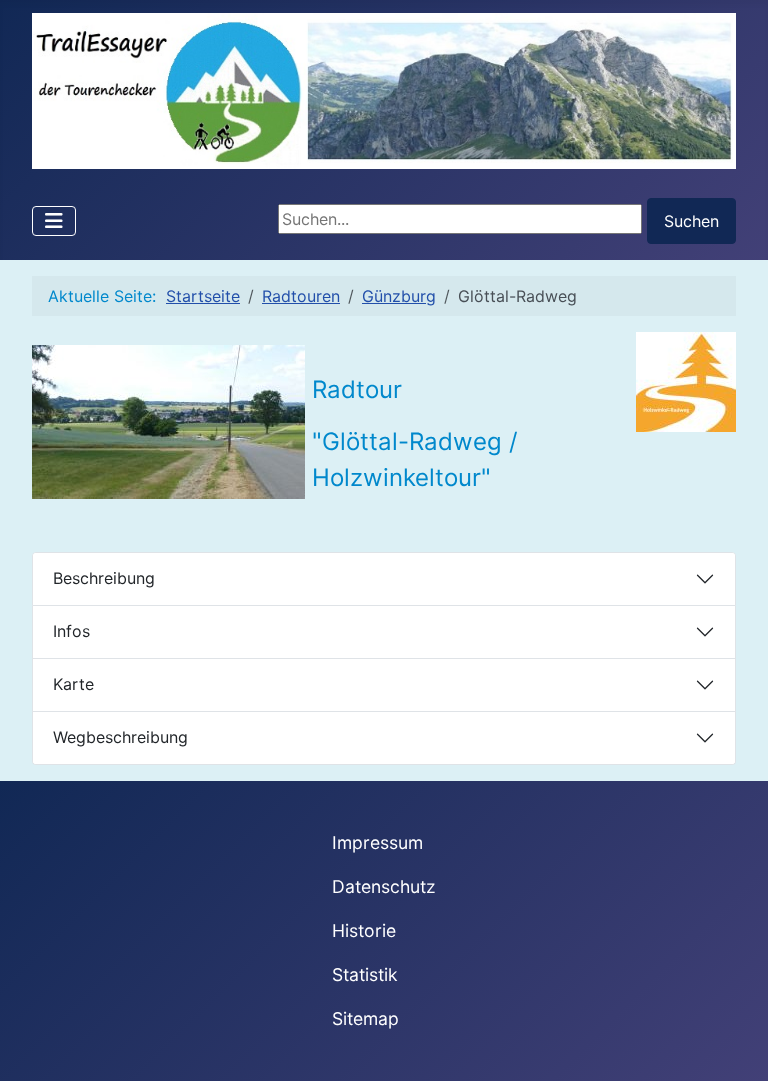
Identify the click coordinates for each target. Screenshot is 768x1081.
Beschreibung (104, 578)
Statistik (365, 974)
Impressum (377, 842)
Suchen (691, 221)
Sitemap (365, 1018)
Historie (364, 930)
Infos (71, 631)
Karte (73, 684)
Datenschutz (384, 886)
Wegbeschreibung (120, 737)
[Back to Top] (733, 1044)
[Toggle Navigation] (54, 221)
